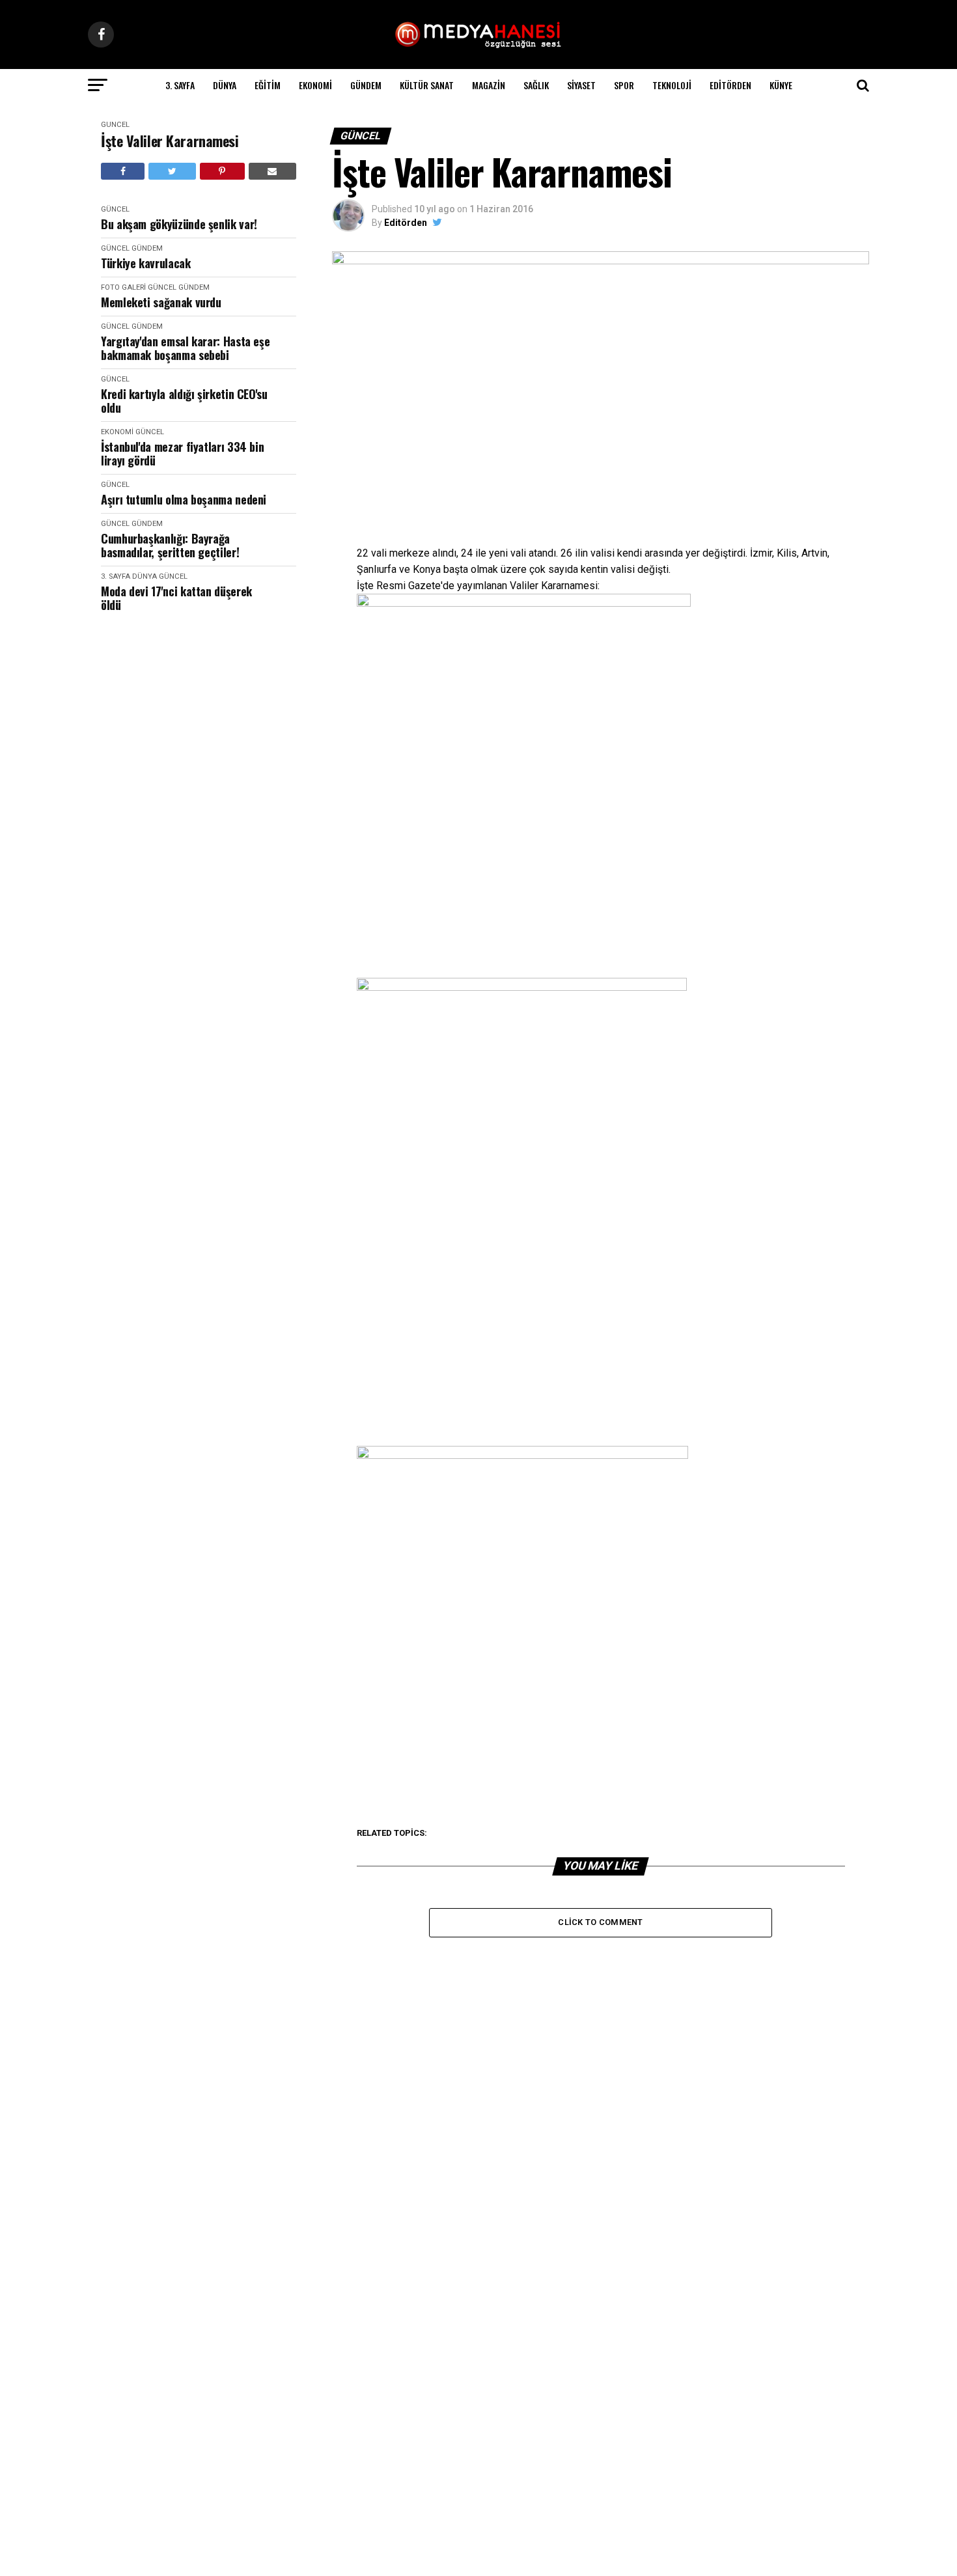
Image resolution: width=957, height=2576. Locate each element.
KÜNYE (781, 85)
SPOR (624, 85)
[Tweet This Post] (172, 171)
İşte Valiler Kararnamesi (170, 141)
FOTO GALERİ (123, 287)
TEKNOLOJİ (672, 85)
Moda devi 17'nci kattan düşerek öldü (176, 598)
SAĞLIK (536, 85)
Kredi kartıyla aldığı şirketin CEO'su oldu (184, 401)
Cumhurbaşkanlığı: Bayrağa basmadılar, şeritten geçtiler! (170, 545)
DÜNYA (225, 85)
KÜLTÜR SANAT (427, 85)
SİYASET (581, 85)
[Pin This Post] (222, 171)
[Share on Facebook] (123, 171)
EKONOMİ (315, 85)
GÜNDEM (366, 85)
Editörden (730, 85)
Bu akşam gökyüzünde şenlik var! (179, 224)
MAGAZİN (489, 85)
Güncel (115, 125)
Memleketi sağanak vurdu (161, 302)
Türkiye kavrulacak (146, 263)
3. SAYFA (180, 85)
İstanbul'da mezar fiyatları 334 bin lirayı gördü (182, 453)
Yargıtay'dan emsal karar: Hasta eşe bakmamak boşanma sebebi (185, 348)
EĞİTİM (268, 85)
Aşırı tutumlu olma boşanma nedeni (184, 500)
